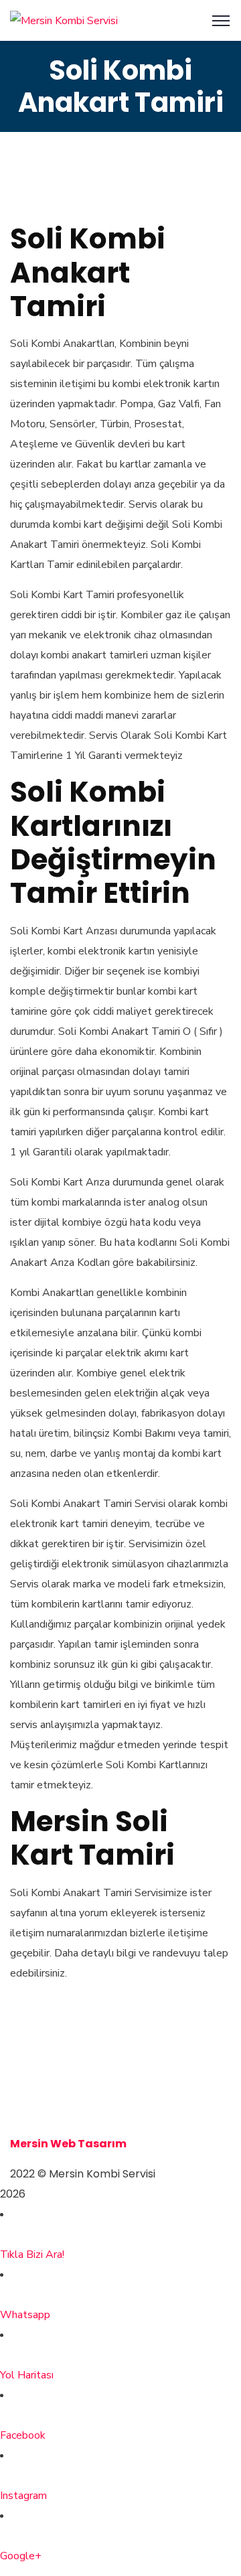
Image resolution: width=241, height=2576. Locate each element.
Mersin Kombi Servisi (68, 2083)
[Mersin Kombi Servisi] (64, 20)
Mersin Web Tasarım (68, 2144)
